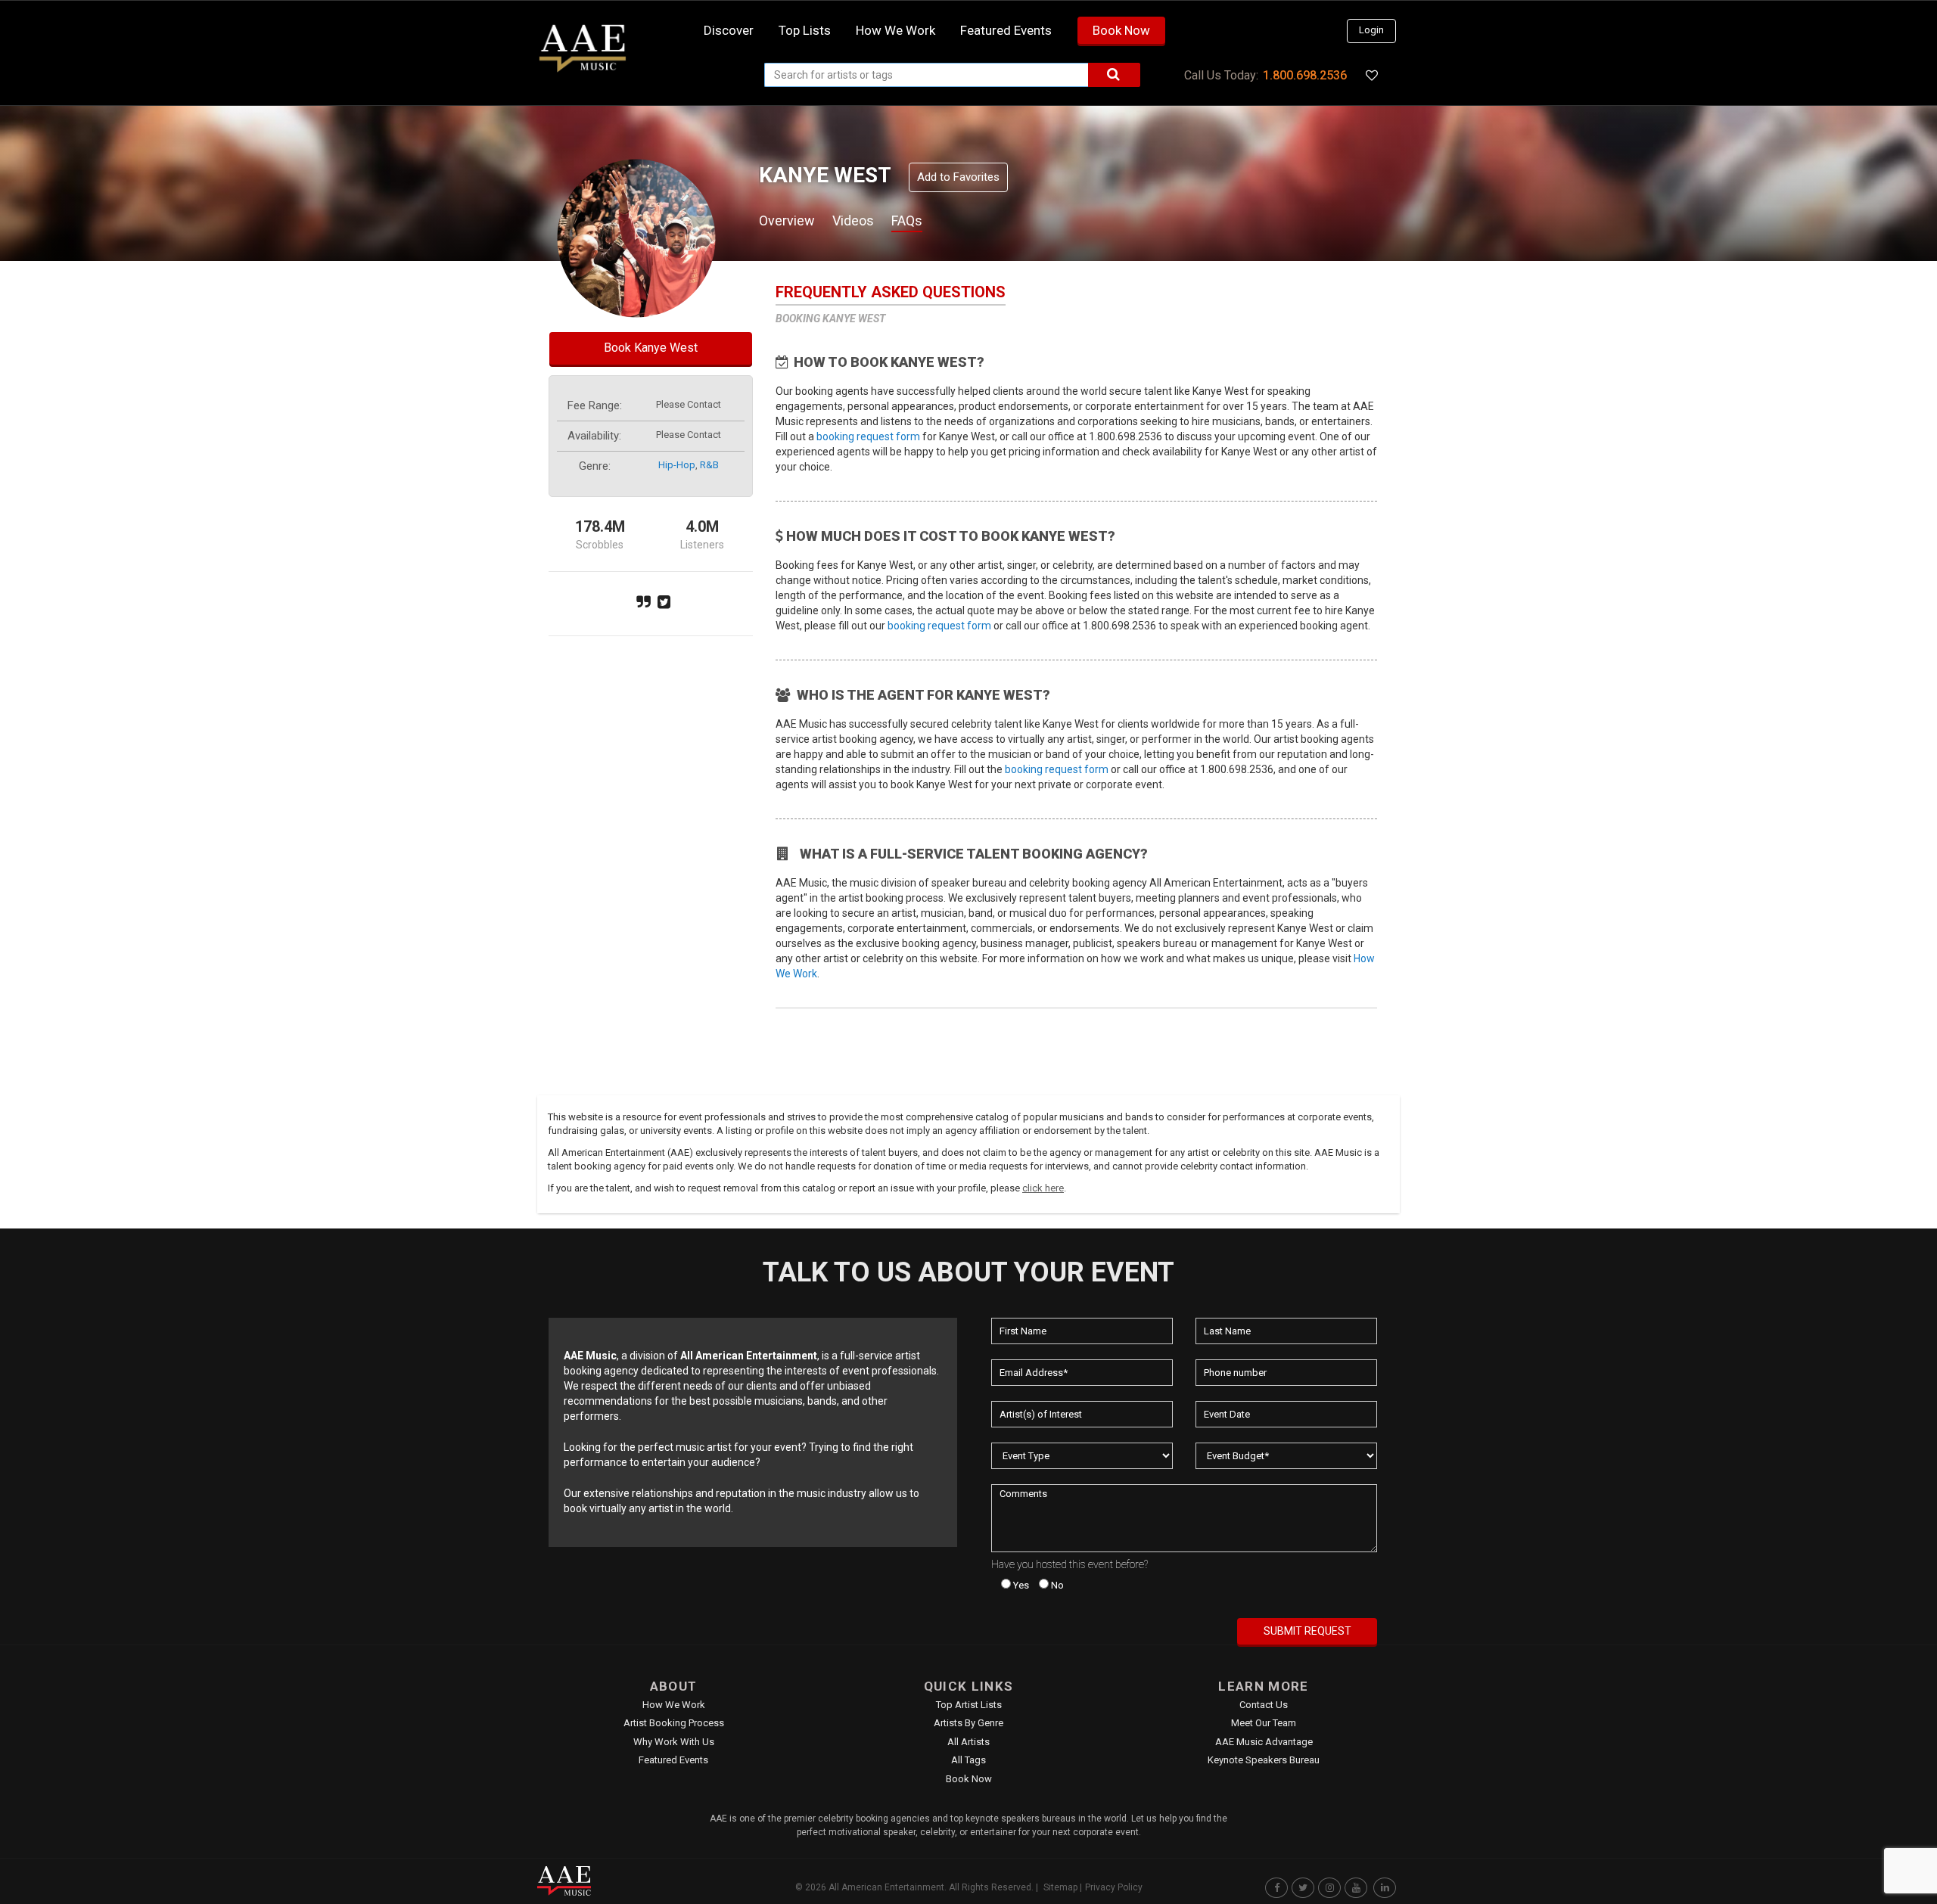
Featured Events (1006, 30)
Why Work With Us (674, 1742)
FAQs (907, 221)
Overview (787, 221)
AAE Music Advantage (1264, 1742)
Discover (729, 30)
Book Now (1121, 30)
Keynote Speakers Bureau (1264, 1760)
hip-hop (677, 465)
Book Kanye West (651, 348)
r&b (709, 465)
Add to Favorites (958, 177)
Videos (853, 221)
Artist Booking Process (674, 1723)
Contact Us (1264, 1705)
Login (1371, 30)
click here (1043, 1188)
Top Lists (805, 30)
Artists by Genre (968, 1723)
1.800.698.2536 (1305, 75)
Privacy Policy (1114, 1887)
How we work (895, 30)
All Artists (968, 1742)
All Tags (968, 1760)
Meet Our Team (1264, 1723)
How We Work (674, 1705)
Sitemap (1060, 1887)
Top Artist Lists (969, 1705)
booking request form (868, 436)
